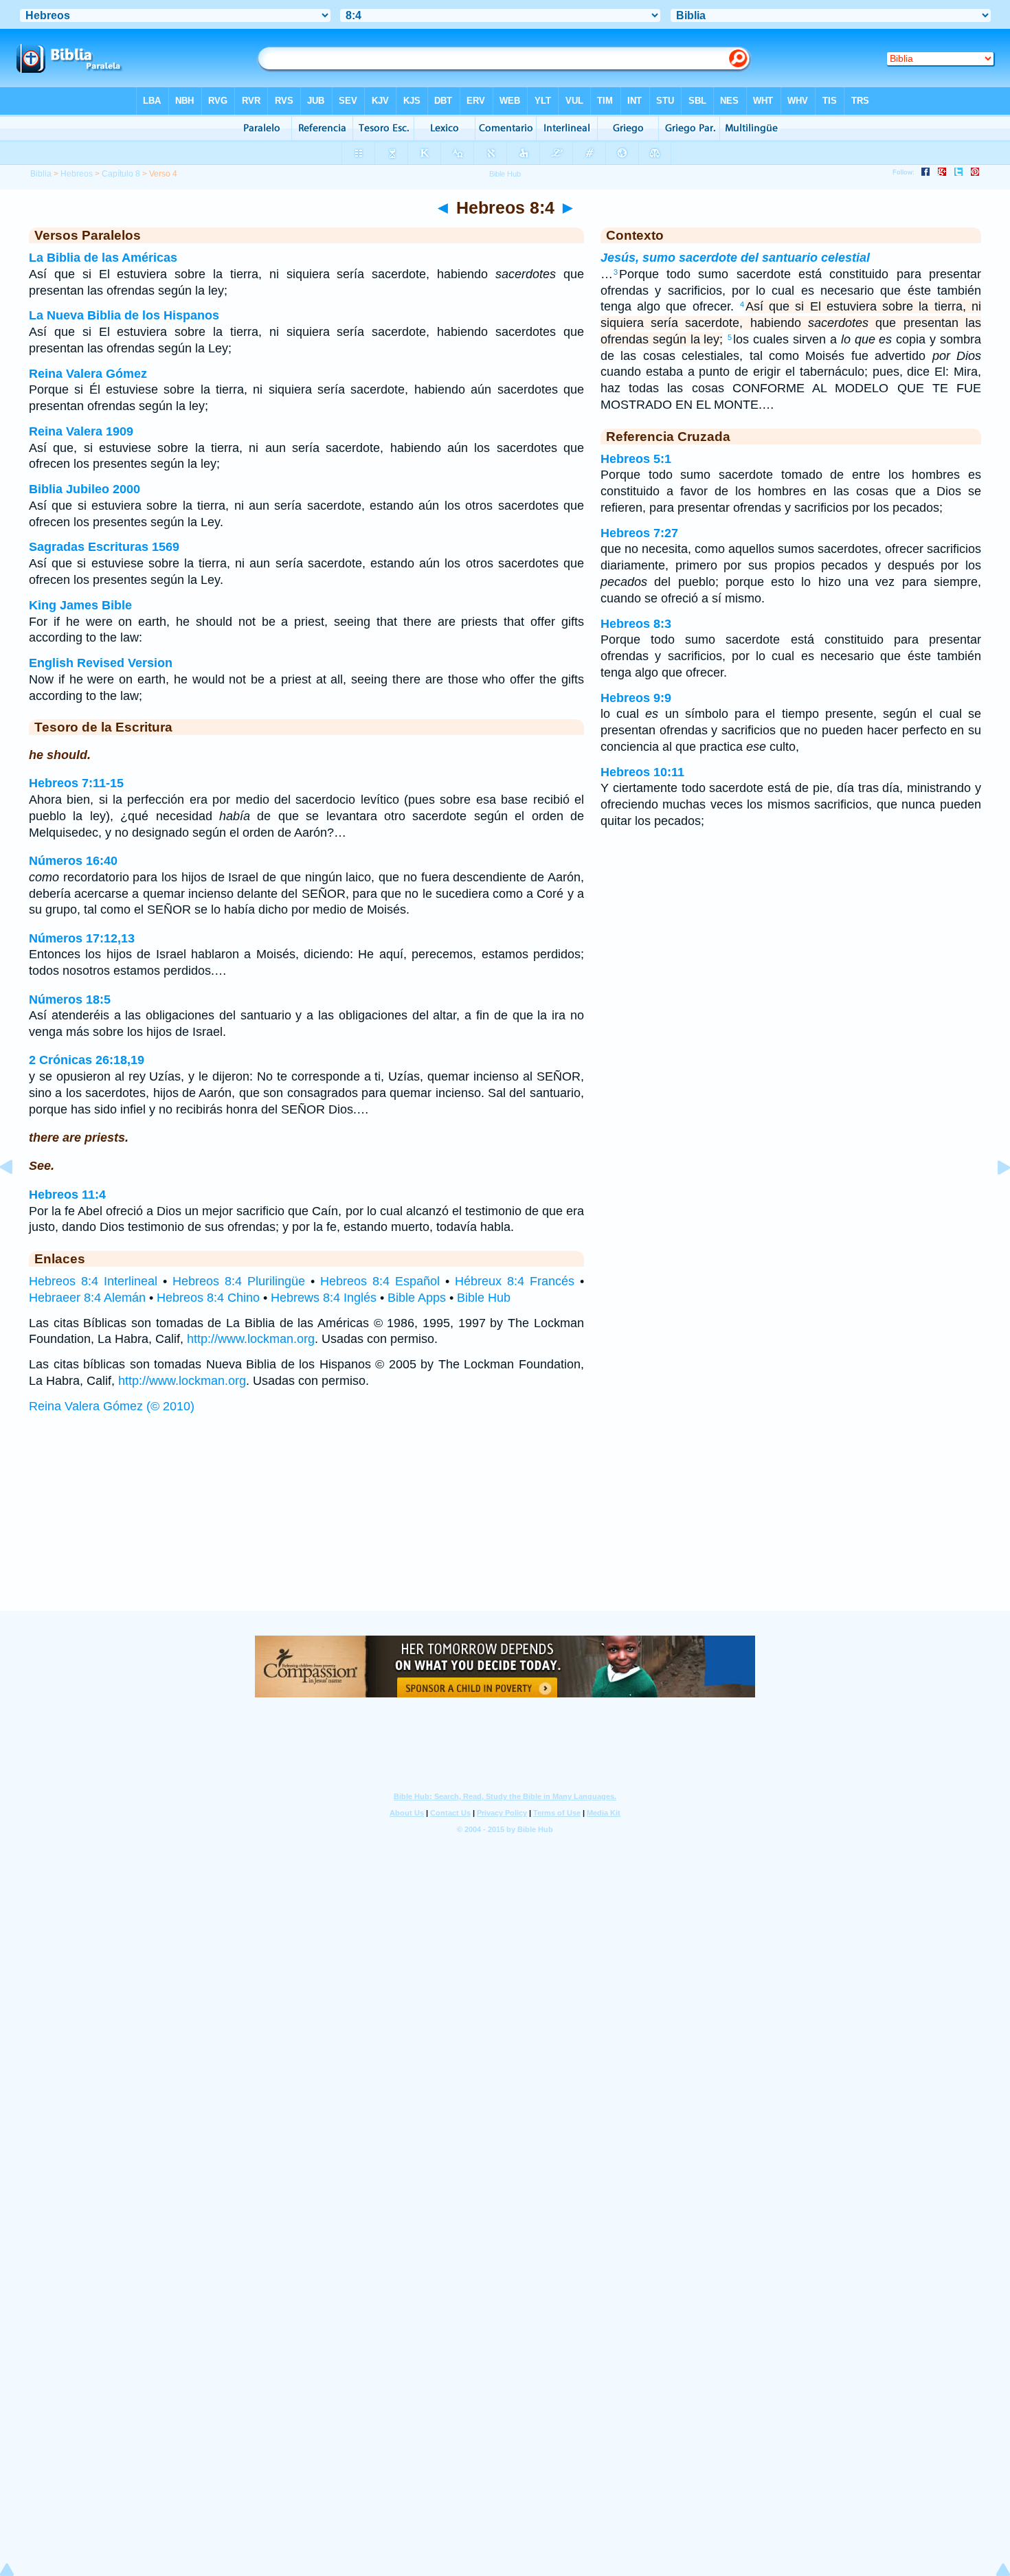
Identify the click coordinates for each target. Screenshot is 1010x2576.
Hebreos (77, 174)
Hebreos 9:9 (636, 698)
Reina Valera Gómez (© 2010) (112, 1406)
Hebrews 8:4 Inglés (324, 1298)
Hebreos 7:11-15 (76, 783)
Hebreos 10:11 (642, 772)
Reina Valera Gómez (88, 374)
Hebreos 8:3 (636, 624)
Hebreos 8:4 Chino (208, 1298)
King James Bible (80, 605)
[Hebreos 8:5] (993, 1198)
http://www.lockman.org (251, 1339)
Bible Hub (484, 1298)
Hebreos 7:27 (639, 533)
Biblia (41, 174)
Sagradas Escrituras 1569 (104, 547)
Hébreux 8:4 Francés (515, 1281)
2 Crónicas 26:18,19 (87, 1060)
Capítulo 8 (121, 174)
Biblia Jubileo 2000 (85, 489)
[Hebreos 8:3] (17, 1198)
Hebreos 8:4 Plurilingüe (239, 1281)
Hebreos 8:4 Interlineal (93, 1281)
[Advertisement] (505, 1526)
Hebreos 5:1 (636, 459)
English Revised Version (101, 663)
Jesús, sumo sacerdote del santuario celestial (735, 258)
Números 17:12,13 (82, 938)
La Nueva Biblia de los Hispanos (124, 315)
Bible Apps (417, 1298)
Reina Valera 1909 (81, 431)
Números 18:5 (70, 999)
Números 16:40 (73, 861)
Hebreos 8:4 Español (380, 1281)
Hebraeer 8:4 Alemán (87, 1298)
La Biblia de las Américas (103, 258)
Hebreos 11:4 (67, 1195)
